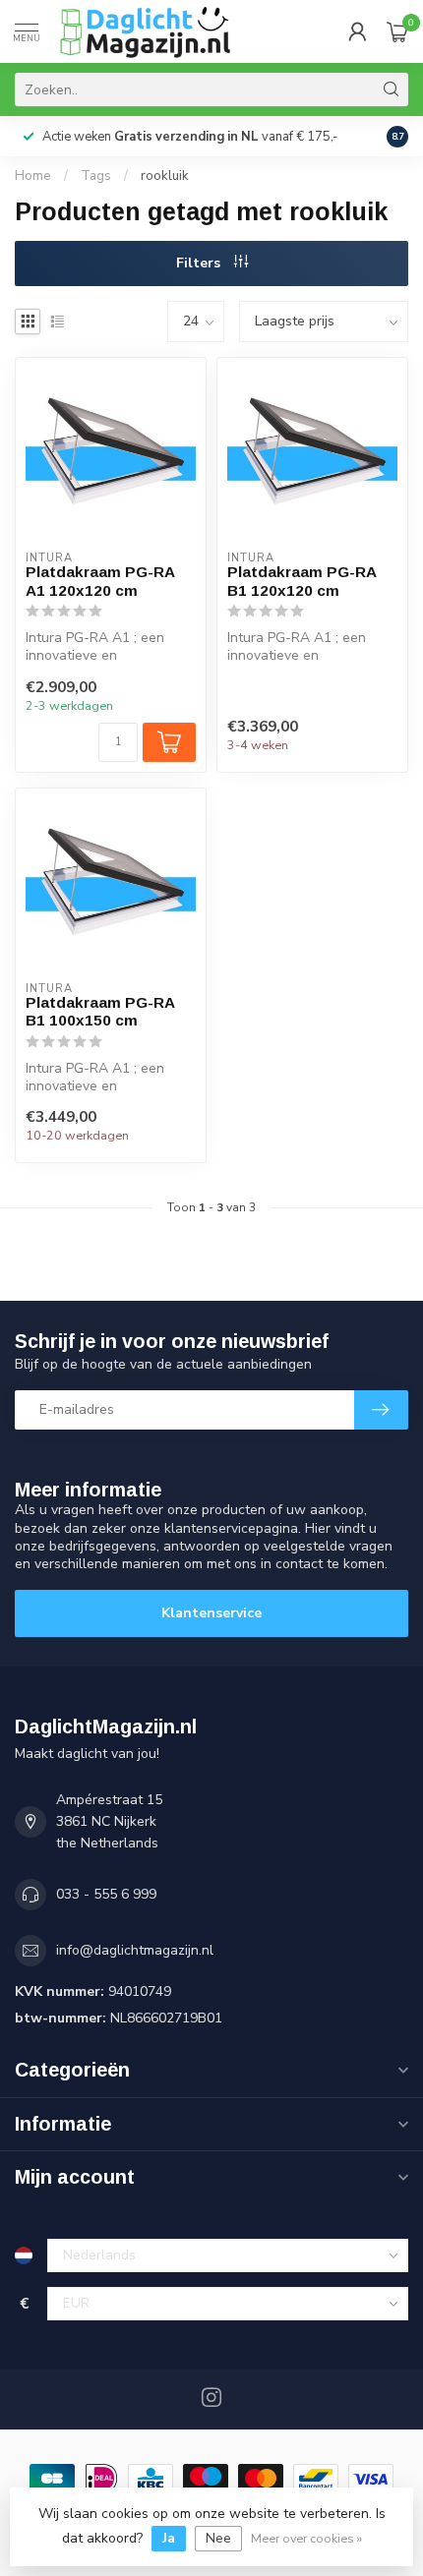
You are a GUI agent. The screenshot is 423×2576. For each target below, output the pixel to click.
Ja (169, 2538)
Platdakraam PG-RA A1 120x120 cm (100, 581)
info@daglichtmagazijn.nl (135, 1950)
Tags (96, 176)
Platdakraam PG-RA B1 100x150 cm (100, 1011)
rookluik (165, 176)
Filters (200, 263)
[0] (397, 31)
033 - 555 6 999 (106, 1894)
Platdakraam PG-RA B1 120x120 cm (302, 581)
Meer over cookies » (306, 2538)
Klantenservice (211, 1613)
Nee (218, 2538)
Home (33, 176)
